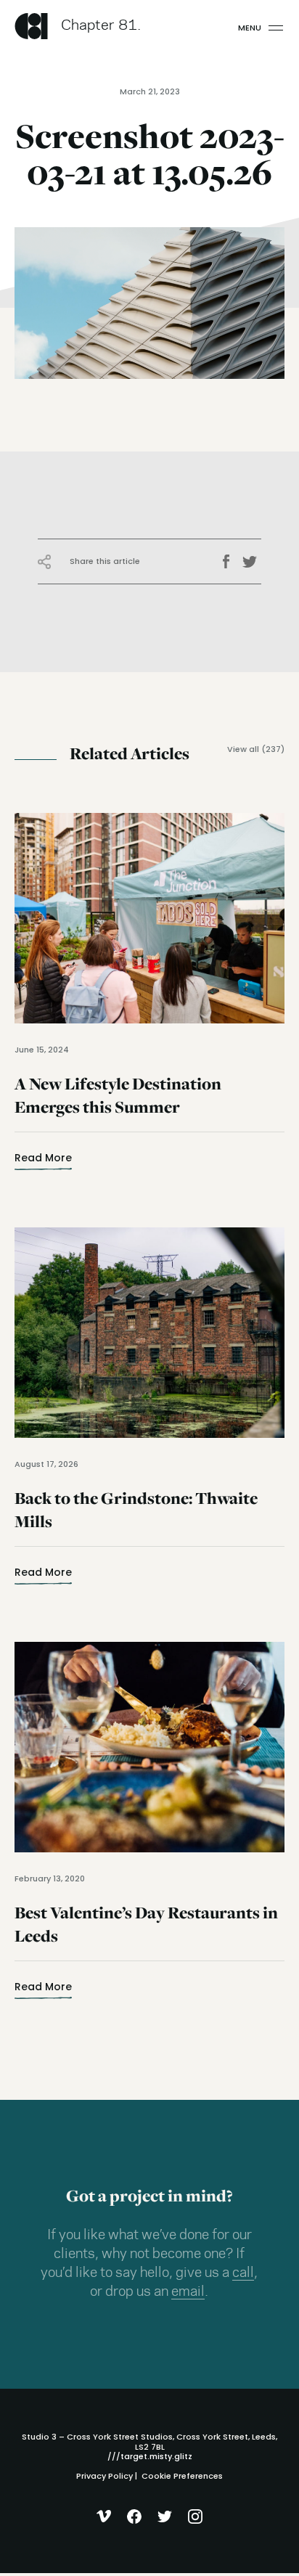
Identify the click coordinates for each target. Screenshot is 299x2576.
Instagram (196, 2516)
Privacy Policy (105, 2476)
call (243, 2273)
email (188, 2292)
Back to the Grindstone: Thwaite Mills (136, 1519)
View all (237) (256, 749)
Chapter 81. (101, 26)
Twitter (252, 562)
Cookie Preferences (182, 2476)
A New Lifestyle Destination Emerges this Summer (118, 1104)
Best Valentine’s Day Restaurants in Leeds (146, 1933)
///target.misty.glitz (150, 2456)
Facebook (231, 562)
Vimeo (104, 2516)
